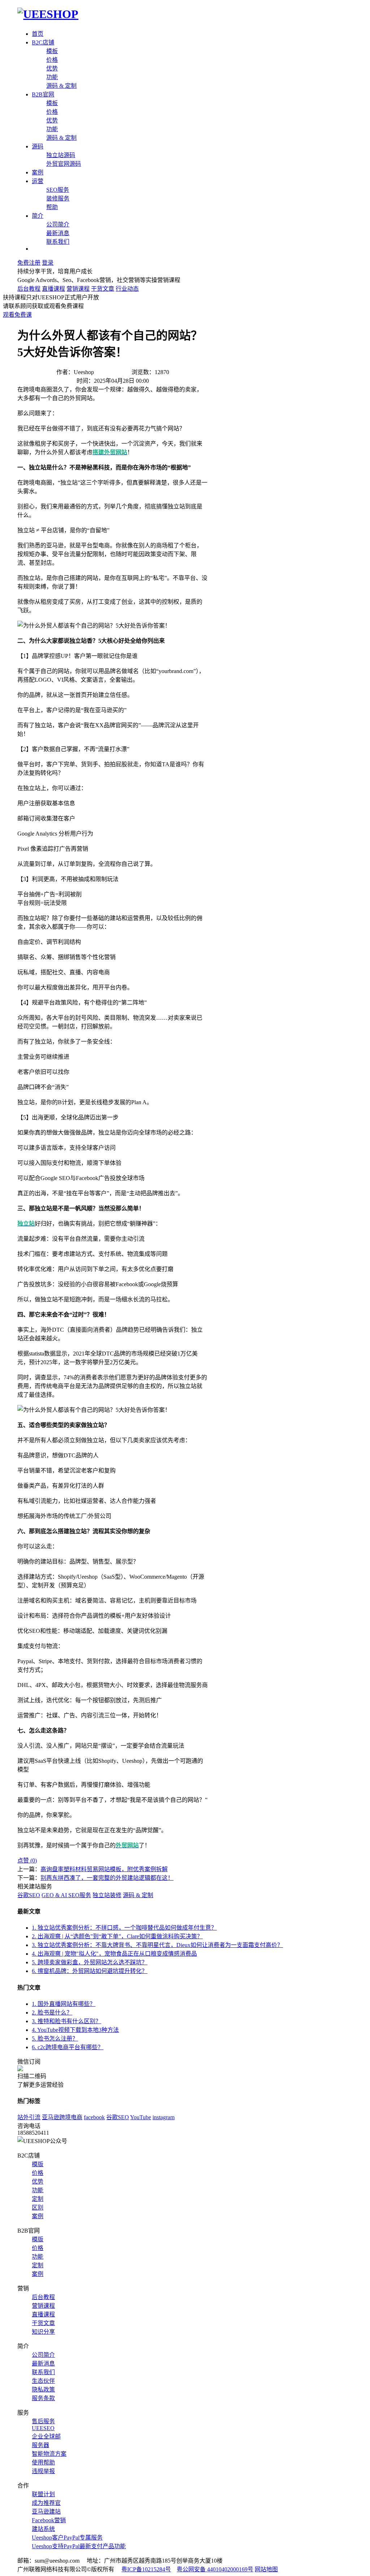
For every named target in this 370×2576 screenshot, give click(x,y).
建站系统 (43, 2529)
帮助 (52, 207)
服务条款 (43, 2398)
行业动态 (127, 289)
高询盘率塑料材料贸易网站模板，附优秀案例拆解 (104, 1869)
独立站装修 (107, 1895)
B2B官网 (43, 94)
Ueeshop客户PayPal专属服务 (67, 2538)
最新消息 (58, 233)
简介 (38, 216)
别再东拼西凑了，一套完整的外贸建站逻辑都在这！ (107, 1878)
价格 (52, 60)
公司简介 (58, 224)
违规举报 (43, 2471)
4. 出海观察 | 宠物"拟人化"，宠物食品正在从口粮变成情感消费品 (114, 1954)
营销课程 (78, 289)
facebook (94, 2117)
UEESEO (43, 2428)
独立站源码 (61, 155)
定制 (38, 2199)
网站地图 (266, 2569)
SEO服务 (58, 190)
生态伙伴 (43, 2381)
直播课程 (53, 289)
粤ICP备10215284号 (146, 2569)
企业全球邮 (46, 2436)
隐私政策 (43, 2389)
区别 (38, 2208)
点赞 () (27, 1861)
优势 (52, 68)
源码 (38, 146)
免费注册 (29, 263)
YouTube (141, 2117)
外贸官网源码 (64, 164)
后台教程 (29, 289)
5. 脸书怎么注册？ (55, 2039)
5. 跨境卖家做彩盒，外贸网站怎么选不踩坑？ (90, 1962)
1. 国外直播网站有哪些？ (64, 2004)
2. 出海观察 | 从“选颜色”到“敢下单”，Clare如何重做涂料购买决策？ (117, 1936)
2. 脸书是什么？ (52, 2013)
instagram (164, 2117)
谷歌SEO (29, 1895)
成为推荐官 (46, 2503)
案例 (38, 172)
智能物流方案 (49, 2454)
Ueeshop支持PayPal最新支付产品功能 (79, 2546)
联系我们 (58, 242)
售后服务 (43, 2421)
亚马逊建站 (46, 2512)
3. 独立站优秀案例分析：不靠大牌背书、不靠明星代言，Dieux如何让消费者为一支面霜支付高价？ (157, 1945)
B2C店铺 (43, 42)
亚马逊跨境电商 (62, 2117)
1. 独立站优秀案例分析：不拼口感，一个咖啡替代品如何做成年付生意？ (124, 1928)
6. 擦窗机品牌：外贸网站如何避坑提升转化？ (90, 1971)
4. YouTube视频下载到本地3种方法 (75, 2030)
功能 (52, 77)
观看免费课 (17, 315)
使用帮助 (43, 2462)
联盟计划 (43, 2494)
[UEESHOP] (48, 14)
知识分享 (43, 2332)
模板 (52, 51)
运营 (38, 181)
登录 (48, 263)
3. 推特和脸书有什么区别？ (66, 2021)
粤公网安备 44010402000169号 (215, 2569)
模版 (38, 2164)
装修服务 (58, 198)
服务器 (40, 2445)
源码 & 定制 (61, 86)
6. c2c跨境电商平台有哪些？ (68, 2047)
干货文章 (103, 289)
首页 (38, 34)
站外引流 (29, 2117)
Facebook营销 (49, 2520)
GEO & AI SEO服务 (66, 1895)
